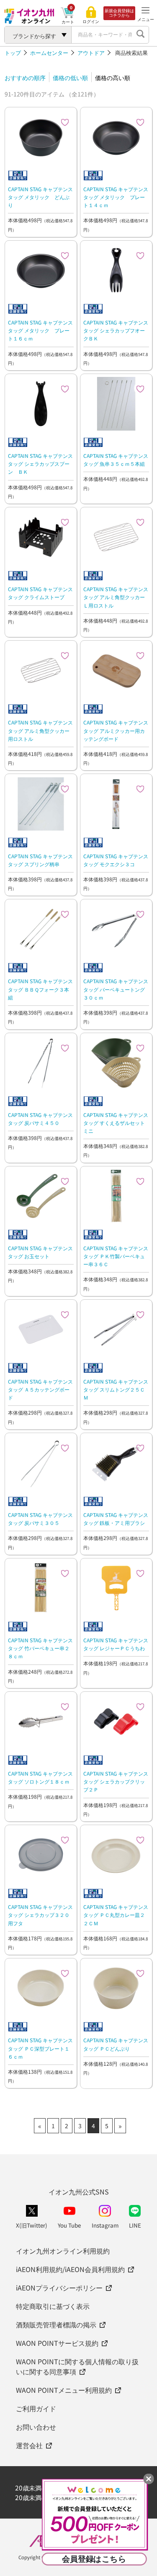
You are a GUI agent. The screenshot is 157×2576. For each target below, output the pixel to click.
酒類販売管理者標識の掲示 (56, 2324)
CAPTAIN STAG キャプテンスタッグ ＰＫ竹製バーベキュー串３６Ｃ (116, 1256)
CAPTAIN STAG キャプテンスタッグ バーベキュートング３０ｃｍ (116, 989)
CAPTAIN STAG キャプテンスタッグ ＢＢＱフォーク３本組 (40, 989)
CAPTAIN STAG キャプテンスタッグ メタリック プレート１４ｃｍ (116, 197)
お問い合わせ (36, 2427)
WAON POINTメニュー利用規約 (64, 2390)
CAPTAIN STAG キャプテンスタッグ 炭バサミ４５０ (40, 1119)
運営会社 (29, 2445)
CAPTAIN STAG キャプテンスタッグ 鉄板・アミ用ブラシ (116, 1519)
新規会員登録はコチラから (119, 13)
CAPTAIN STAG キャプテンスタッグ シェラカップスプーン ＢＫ (40, 464)
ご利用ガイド (36, 2408)
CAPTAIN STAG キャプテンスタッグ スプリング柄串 (40, 860)
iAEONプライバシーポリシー (59, 2288)
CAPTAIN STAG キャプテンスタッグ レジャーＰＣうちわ (116, 1644)
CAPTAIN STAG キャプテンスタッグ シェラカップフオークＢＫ (116, 330)
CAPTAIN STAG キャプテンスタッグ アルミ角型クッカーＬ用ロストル (116, 597)
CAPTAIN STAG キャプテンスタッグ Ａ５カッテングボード (40, 1389)
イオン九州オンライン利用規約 (63, 2251)
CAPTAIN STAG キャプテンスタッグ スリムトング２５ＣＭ (116, 1389)
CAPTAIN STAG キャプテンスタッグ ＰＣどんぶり (116, 2044)
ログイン (91, 21)
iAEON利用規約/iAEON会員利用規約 (70, 2269)
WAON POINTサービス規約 (57, 2343)
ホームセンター (49, 53)
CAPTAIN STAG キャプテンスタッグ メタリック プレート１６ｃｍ (40, 330)
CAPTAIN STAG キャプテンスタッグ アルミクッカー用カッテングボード (116, 730)
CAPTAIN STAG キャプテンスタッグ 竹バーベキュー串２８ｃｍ (40, 1648)
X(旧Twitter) (32, 2225)
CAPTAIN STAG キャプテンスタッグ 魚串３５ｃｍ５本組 (116, 460)
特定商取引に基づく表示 (53, 2306)
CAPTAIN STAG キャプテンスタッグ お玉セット (40, 1252)
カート (68, 22)
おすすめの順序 (25, 78)
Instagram (105, 2225)
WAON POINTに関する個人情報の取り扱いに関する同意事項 (77, 2366)
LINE (135, 2225)
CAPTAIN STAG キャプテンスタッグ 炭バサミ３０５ (40, 1519)
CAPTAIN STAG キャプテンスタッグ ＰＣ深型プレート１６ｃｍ (40, 2048)
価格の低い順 (70, 78)
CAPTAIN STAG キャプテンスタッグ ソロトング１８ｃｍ (40, 1777)
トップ (13, 53)
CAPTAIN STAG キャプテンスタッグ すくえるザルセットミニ (116, 1123)
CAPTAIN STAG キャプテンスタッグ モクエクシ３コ (116, 860)
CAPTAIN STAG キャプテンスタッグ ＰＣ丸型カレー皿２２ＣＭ (116, 1915)
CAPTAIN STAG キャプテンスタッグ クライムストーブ (40, 593)
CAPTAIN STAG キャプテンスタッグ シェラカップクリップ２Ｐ (116, 1781)
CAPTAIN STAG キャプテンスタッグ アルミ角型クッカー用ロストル (40, 730)
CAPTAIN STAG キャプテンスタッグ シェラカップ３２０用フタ (40, 1915)
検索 (140, 35)
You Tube (69, 2225)
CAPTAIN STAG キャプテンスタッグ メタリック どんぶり (40, 197)
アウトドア (91, 53)
